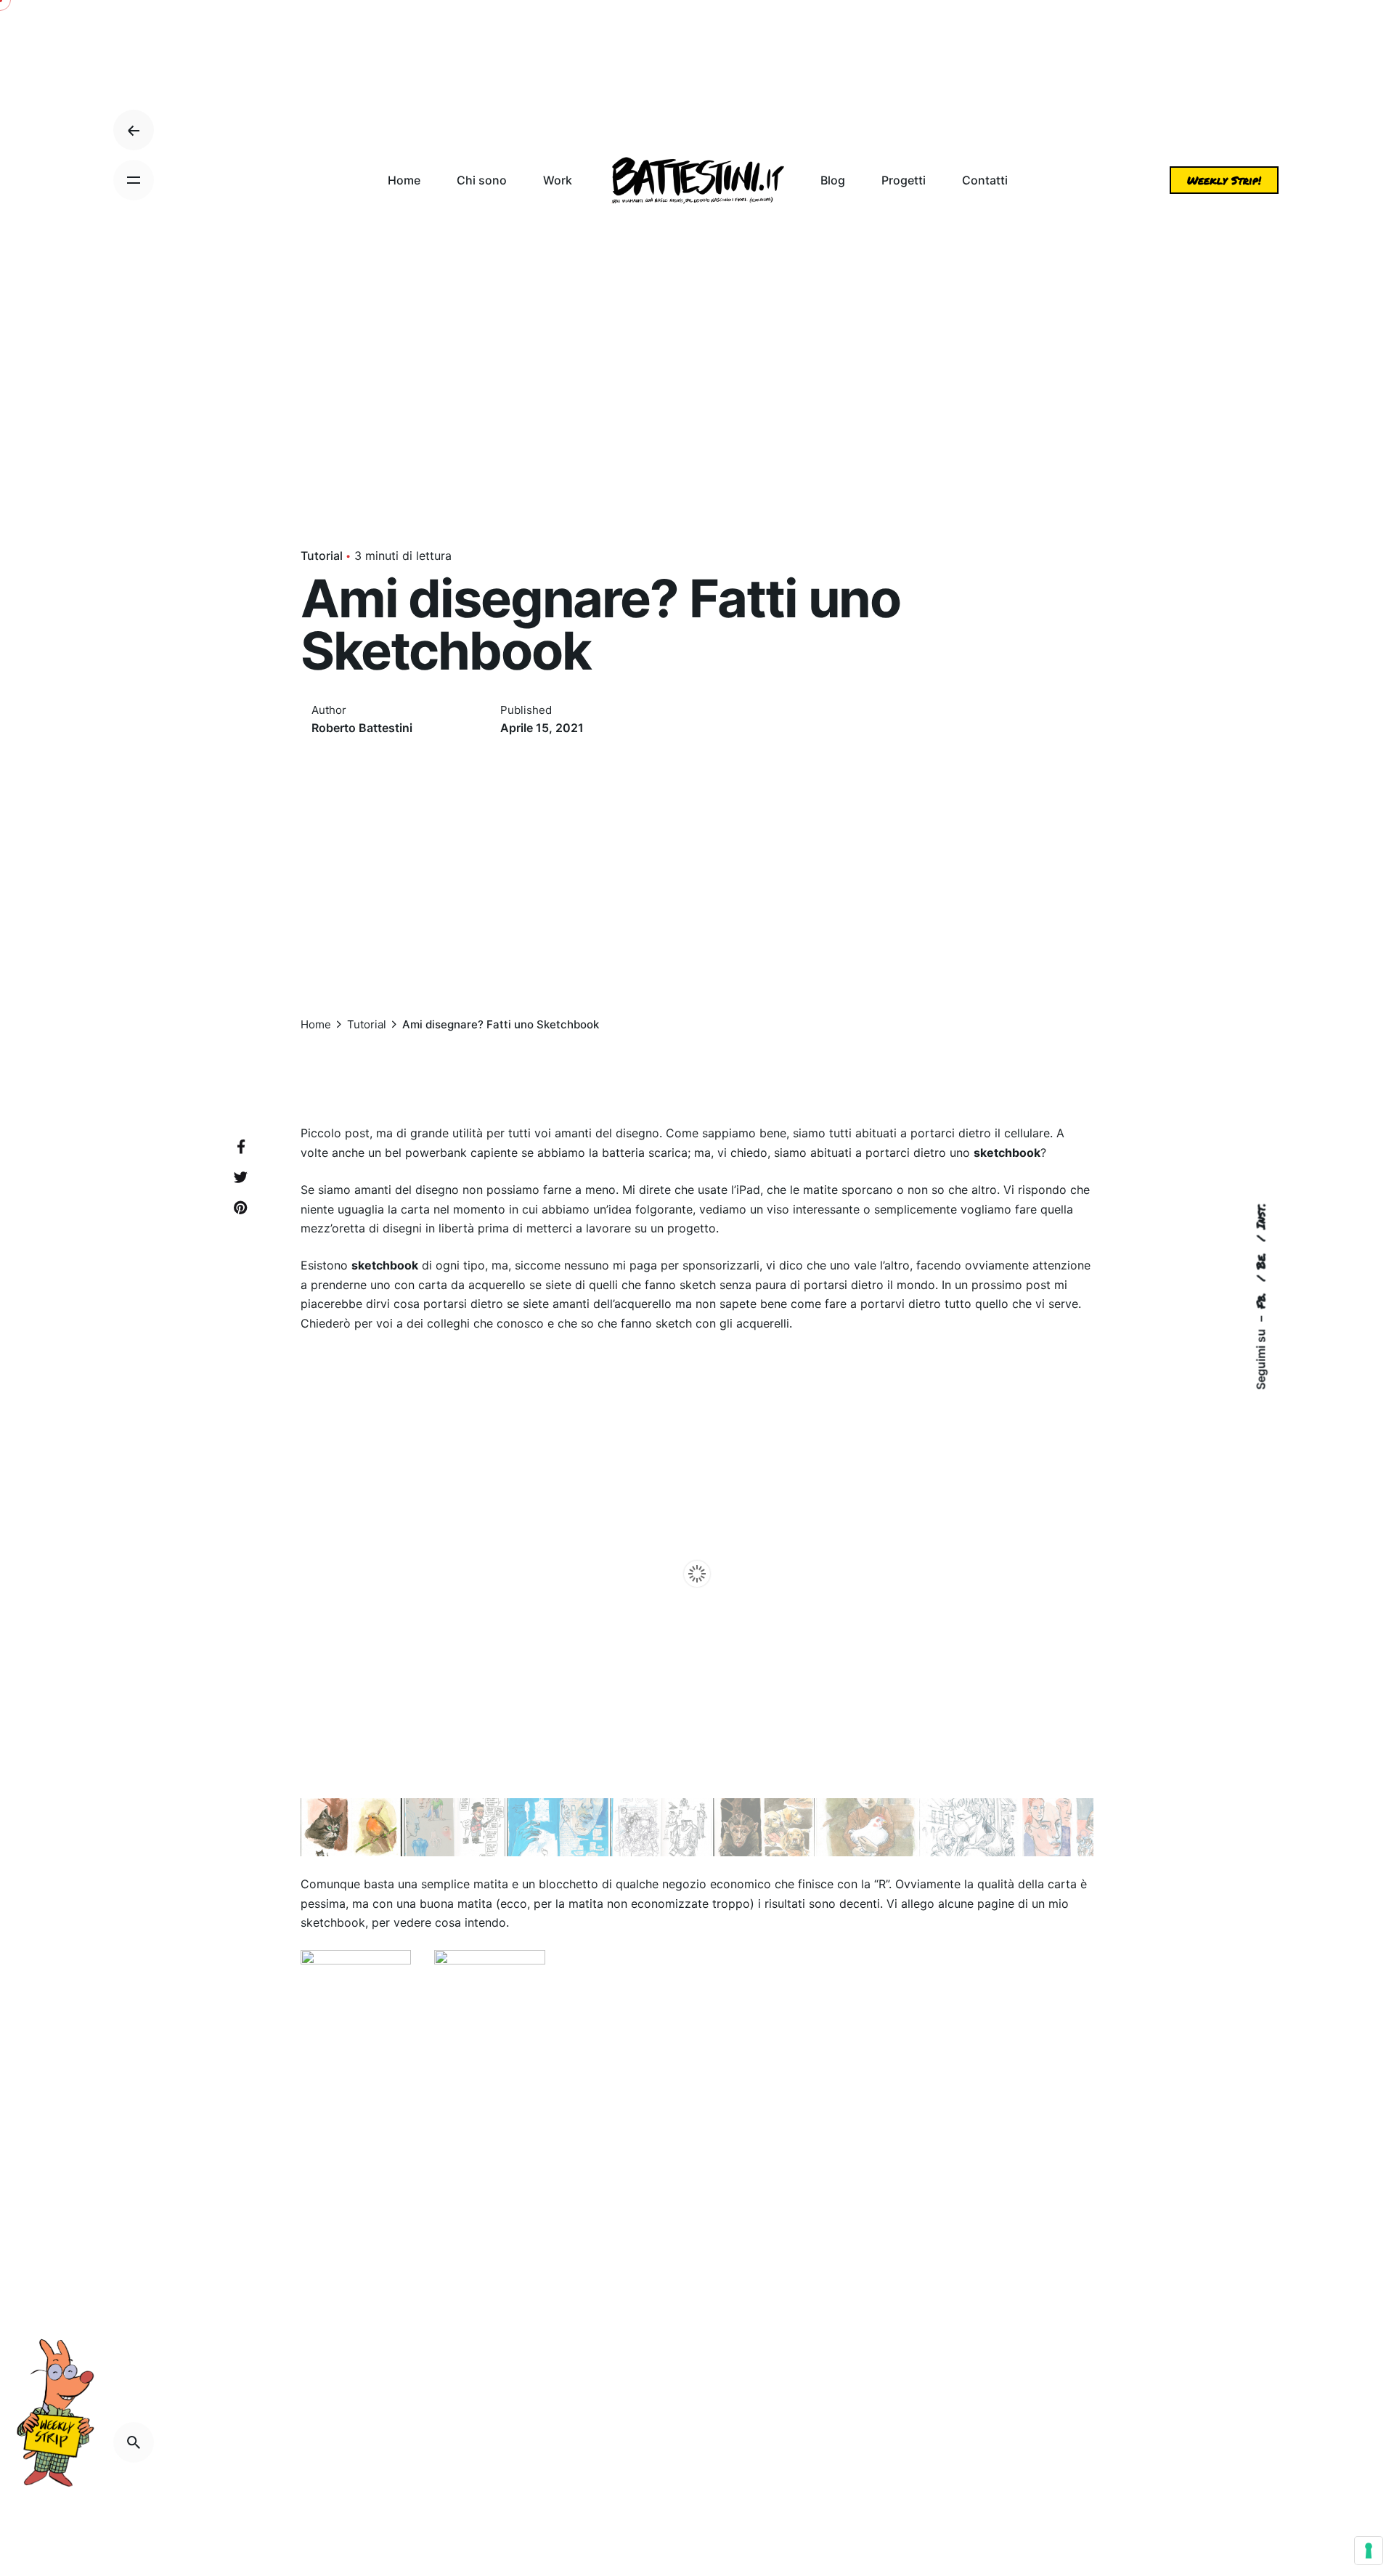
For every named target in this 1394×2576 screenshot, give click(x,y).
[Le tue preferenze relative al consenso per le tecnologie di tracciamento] (1369, 2551)
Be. (1260, 1258)
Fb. (1260, 1298)
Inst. (1260, 1216)
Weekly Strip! (1224, 180)
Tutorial (322, 556)
